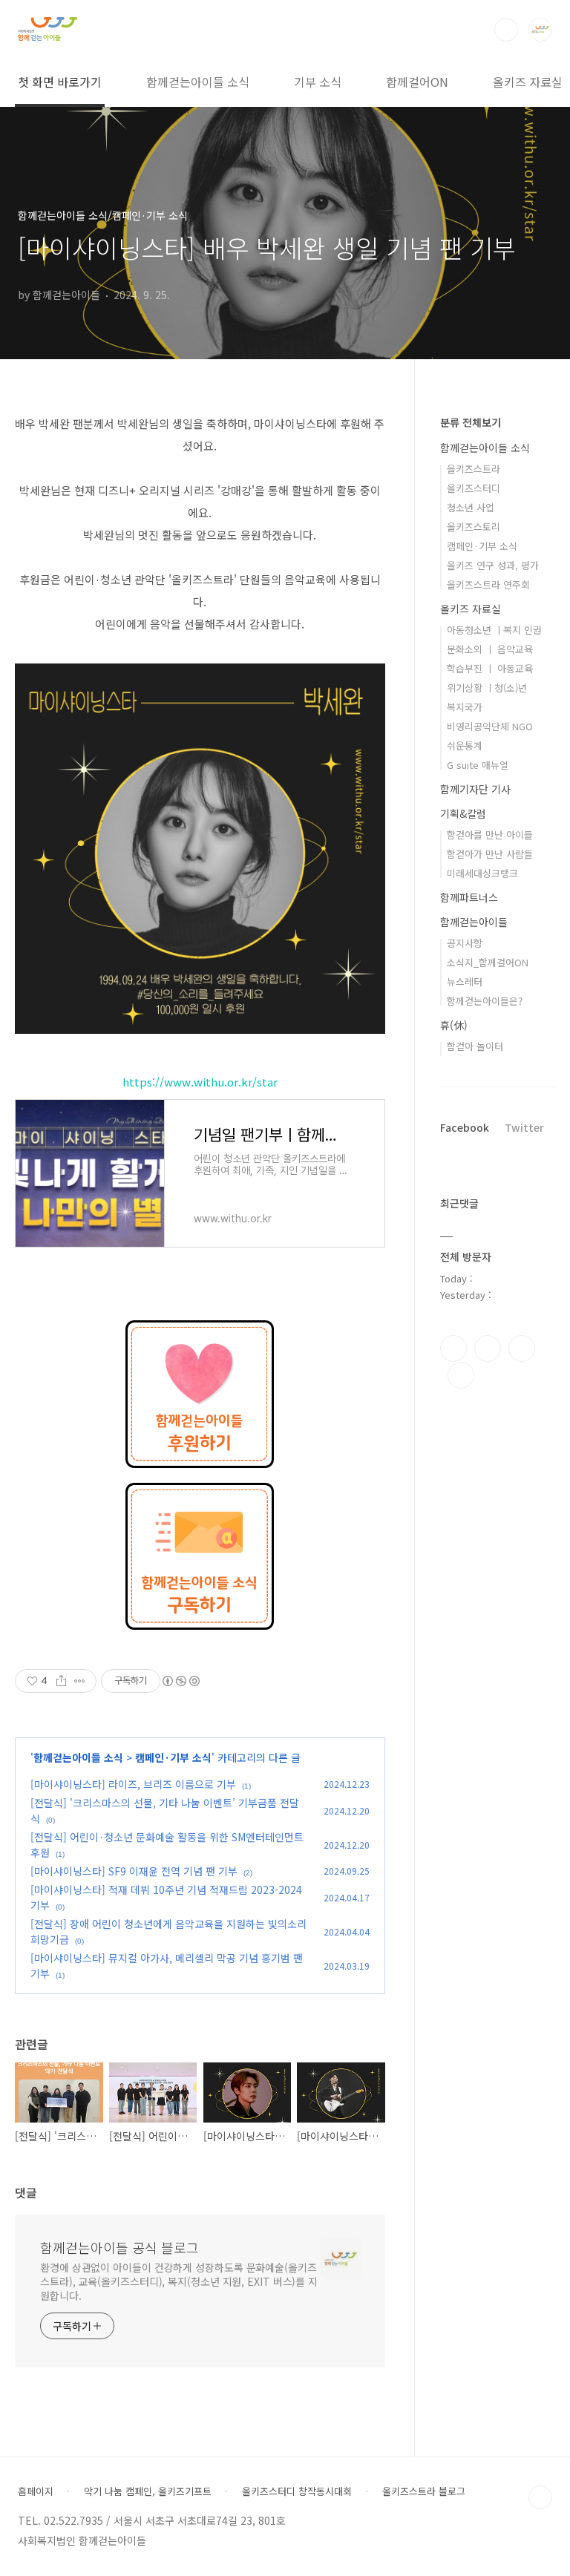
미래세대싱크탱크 (482, 873)
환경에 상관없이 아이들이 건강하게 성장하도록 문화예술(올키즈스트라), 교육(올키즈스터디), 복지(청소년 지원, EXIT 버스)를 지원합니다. (179, 2281)
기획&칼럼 (463, 813)
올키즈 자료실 (528, 82)
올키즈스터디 (474, 488)
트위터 (522, 1348)
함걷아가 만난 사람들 (490, 854)
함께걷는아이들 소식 (198, 82)
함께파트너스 (469, 897)
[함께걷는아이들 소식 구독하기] (200, 1490)
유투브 (461, 1375)
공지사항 (465, 943)
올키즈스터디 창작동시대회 (297, 2491)
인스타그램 (488, 1348)
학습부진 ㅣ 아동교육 (490, 668)
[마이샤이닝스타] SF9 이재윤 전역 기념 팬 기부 (134, 1871)
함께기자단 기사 (475, 789)
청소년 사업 (471, 507)
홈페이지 (36, 2491)
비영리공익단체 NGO (490, 726)
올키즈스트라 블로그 (424, 2491)
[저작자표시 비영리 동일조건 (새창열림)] (180, 1681)
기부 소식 (318, 82)
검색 (506, 30)
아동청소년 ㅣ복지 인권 (494, 630)
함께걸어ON (417, 82)
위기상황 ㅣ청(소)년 (487, 688)
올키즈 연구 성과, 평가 (493, 565)
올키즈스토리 (474, 527)
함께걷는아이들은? (485, 1001)
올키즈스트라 (474, 469)
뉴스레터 (465, 981)
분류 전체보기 (471, 422)
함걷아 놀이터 (475, 1046)
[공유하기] (61, 1681)
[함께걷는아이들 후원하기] (200, 1328)
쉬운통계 (465, 745)
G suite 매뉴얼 (478, 765)
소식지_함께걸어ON (488, 962)
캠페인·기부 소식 (173, 1757)
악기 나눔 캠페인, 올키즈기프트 (148, 2491)
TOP (540, 2497)
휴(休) (454, 1025)
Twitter (524, 1127)
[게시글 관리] (80, 1681)
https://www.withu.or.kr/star (200, 1082)
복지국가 (465, 707)
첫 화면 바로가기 (60, 82)
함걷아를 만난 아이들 (490, 835)
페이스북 (453, 1348)
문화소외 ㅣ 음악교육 (490, 649)
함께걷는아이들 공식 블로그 (119, 2247)
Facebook (465, 1127)
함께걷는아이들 (474, 922)
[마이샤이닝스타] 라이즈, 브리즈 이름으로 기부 (133, 1784)
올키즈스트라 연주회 (488, 584)
